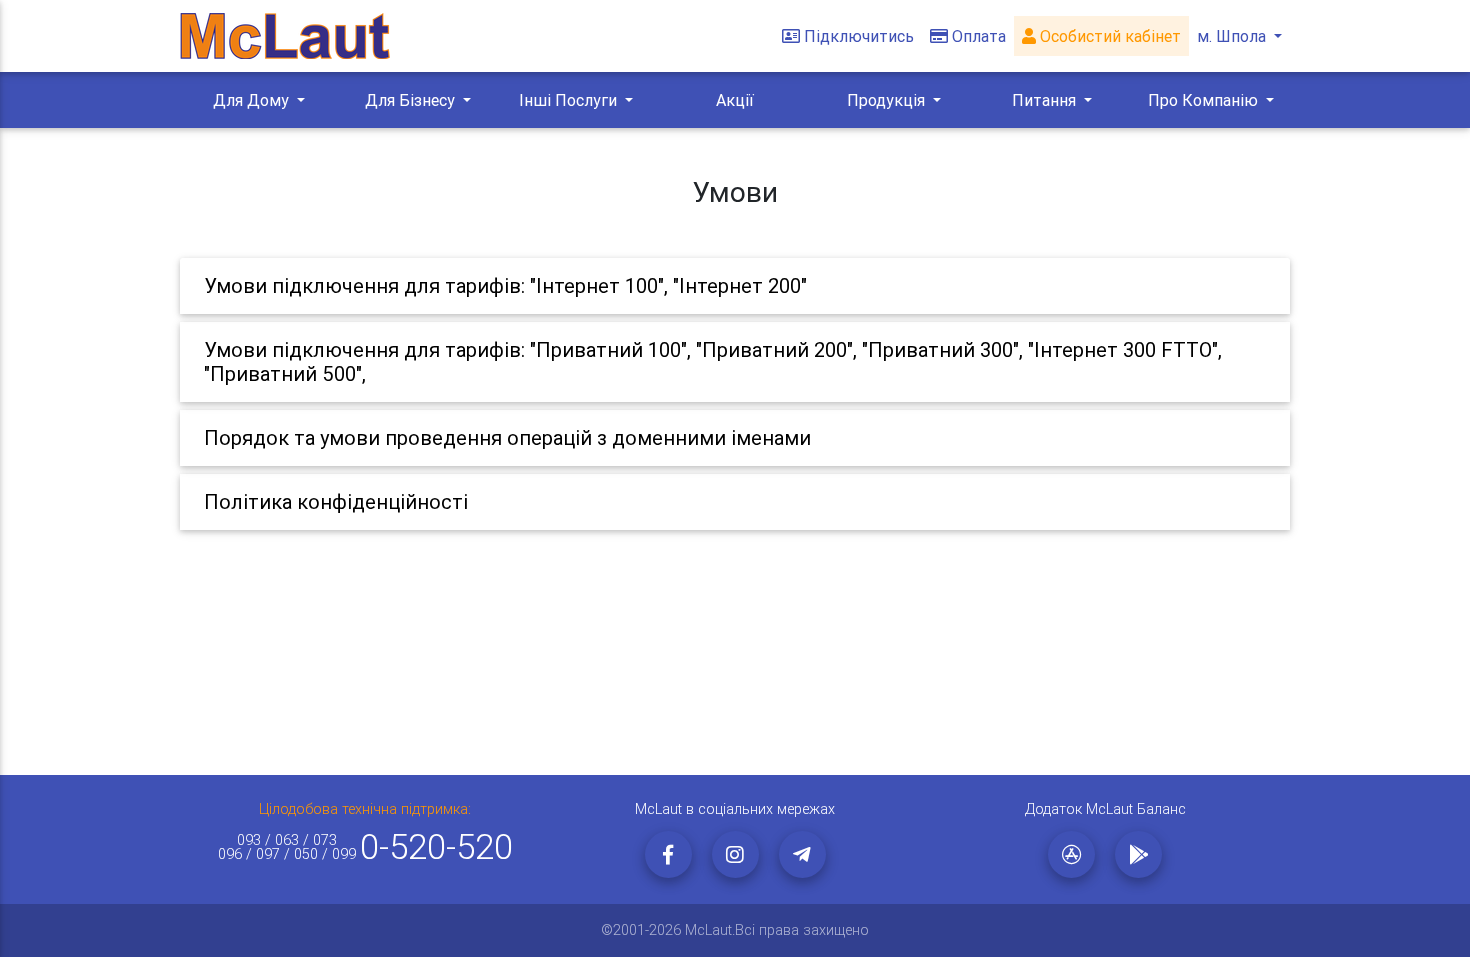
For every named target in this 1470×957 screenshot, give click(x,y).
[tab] (735, 286)
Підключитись (859, 36)
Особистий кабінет (1108, 36)
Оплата (979, 36)
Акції (735, 100)
